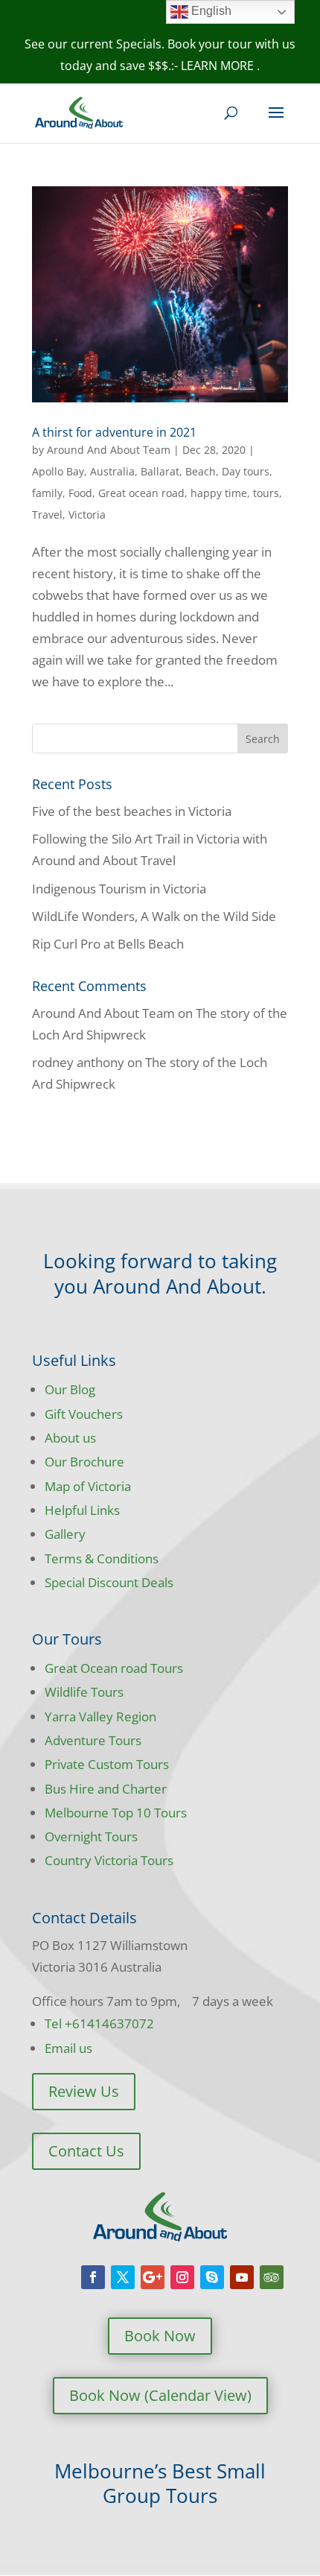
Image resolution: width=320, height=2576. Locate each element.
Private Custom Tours (107, 1764)
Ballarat (160, 471)
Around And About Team (109, 450)
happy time (219, 493)
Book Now (160, 2336)
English (210, 11)
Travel (47, 515)
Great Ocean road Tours (114, 1668)
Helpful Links (82, 1510)
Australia (112, 471)
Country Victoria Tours (109, 1860)
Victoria (87, 515)
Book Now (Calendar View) (160, 2395)
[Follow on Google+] (153, 2277)
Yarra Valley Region (100, 1716)
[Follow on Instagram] (182, 2277)
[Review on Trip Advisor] (272, 2277)
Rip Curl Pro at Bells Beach (108, 944)
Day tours (246, 471)
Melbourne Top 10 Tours (116, 1813)
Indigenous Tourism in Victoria (119, 889)
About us (70, 1438)
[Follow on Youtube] (242, 2277)
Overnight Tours (91, 1836)
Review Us (84, 2091)
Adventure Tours (93, 1740)
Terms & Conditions (102, 1558)
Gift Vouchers (84, 1414)
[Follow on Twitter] (123, 2277)
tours (266, 493)
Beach (201, 471)
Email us (68, 2048)
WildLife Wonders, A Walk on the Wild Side (154, 916)
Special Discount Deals (109, 1582)
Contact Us (86, 2151)
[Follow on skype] (212, 2277)
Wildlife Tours (84, 1692)
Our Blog (70, 1389)
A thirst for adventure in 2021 (114, 432)
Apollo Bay (58, 471)
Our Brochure (84, 1462)
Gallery (65, 1534)
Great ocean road (141, 493)
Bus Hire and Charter (106, 1789)
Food (80, 493)
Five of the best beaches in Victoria (132, 811)
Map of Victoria (88, 1486)
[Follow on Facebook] (93, 2277)
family (47, 493)
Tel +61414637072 (99, 2023)
